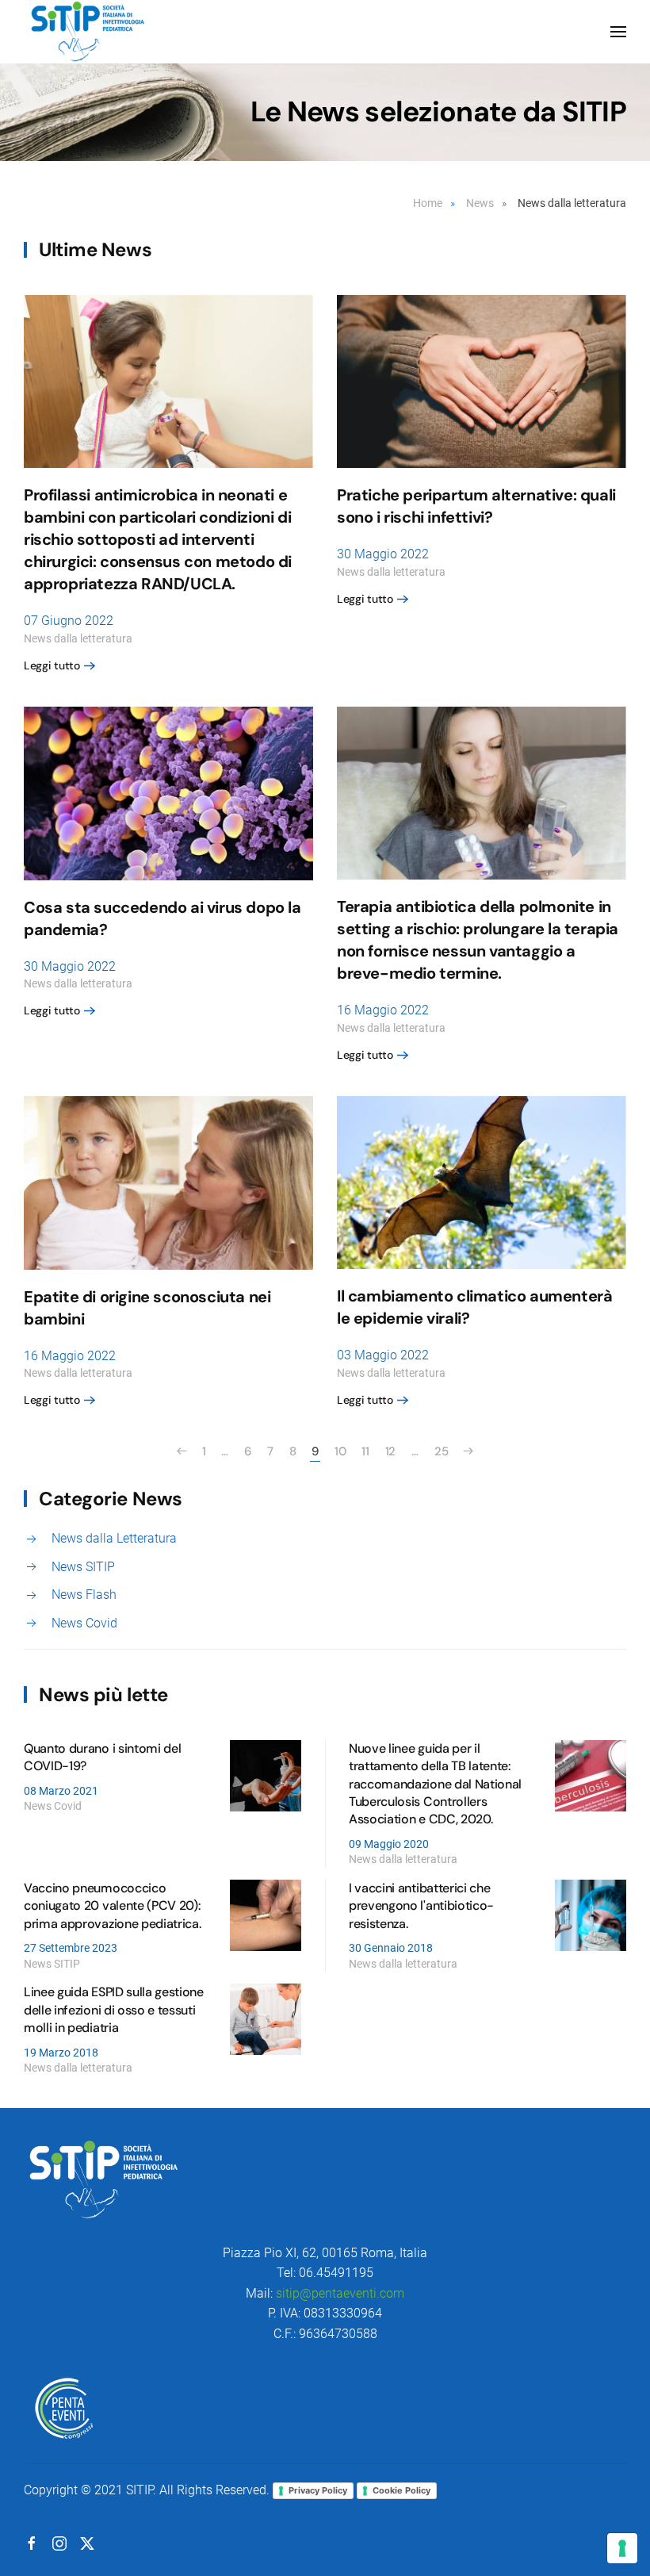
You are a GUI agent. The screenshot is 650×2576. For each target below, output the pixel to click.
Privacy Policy (318, 2490)
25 (441, 1451)
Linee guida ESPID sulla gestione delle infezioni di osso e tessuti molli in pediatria (114, 2010)
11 (365, 1451)
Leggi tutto (52, 665)
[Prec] (182, 1451)
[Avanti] (468, 1451)
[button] (618, 32)
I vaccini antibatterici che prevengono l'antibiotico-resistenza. (421, 1906)
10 (340, 1451)
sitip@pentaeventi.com (340, 2293)
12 (390, 1451)
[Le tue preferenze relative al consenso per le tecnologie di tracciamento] (622, 2548)
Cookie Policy (401, 2490)
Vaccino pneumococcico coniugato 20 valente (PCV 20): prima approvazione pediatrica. (112, 1906)
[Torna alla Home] (88, 32)
